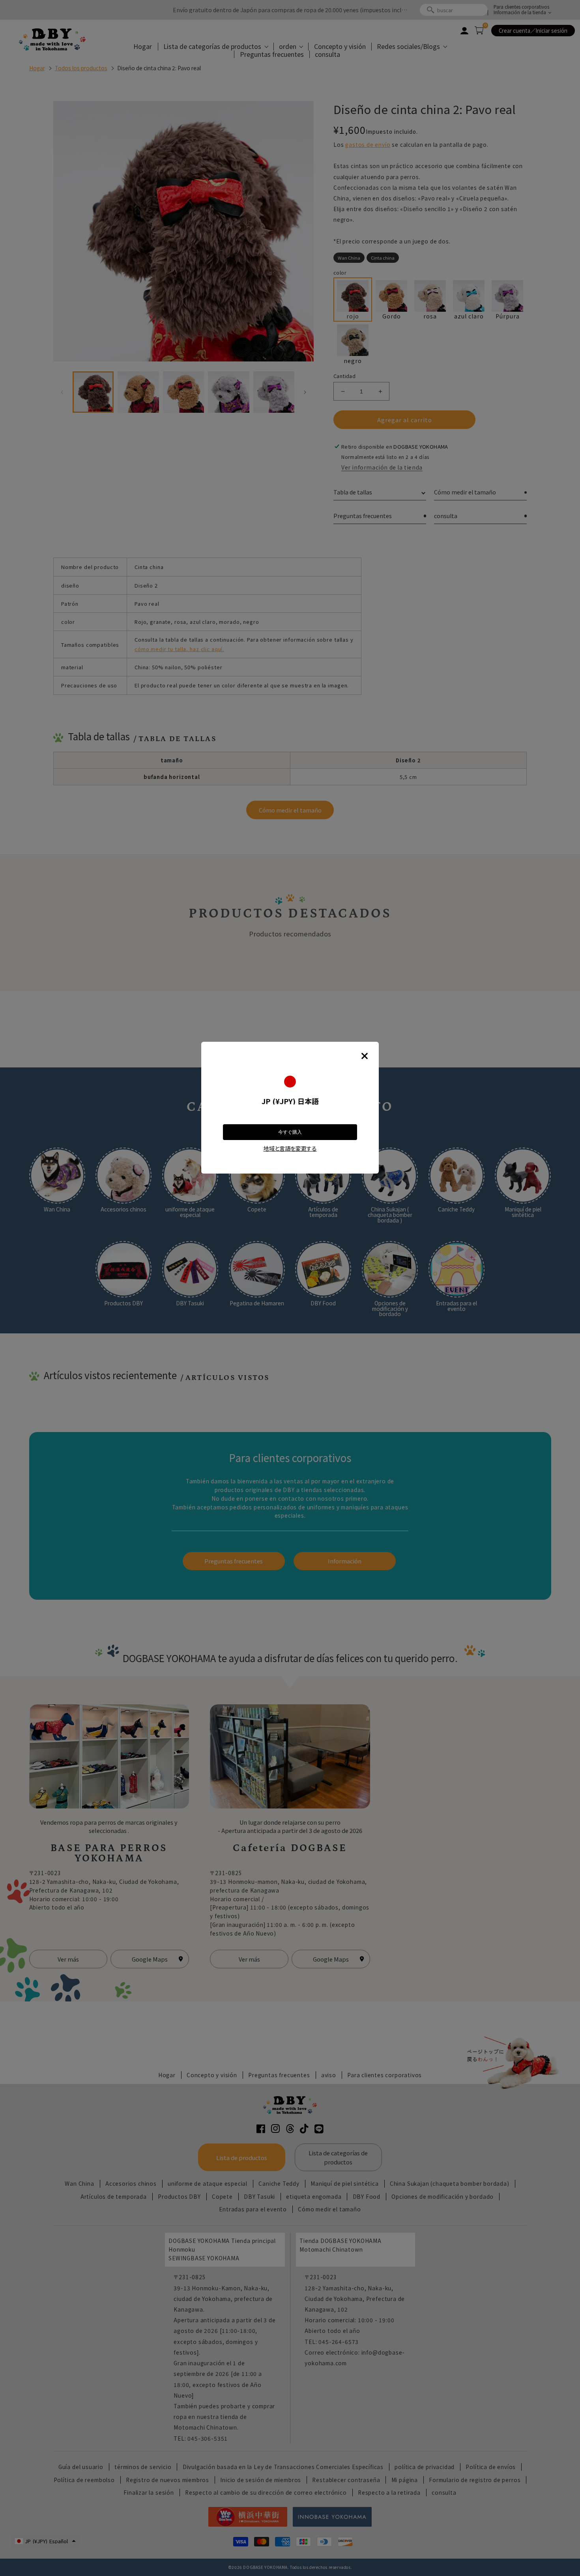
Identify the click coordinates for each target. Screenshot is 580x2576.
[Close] (365, 1056)
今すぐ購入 (290, 1132)
